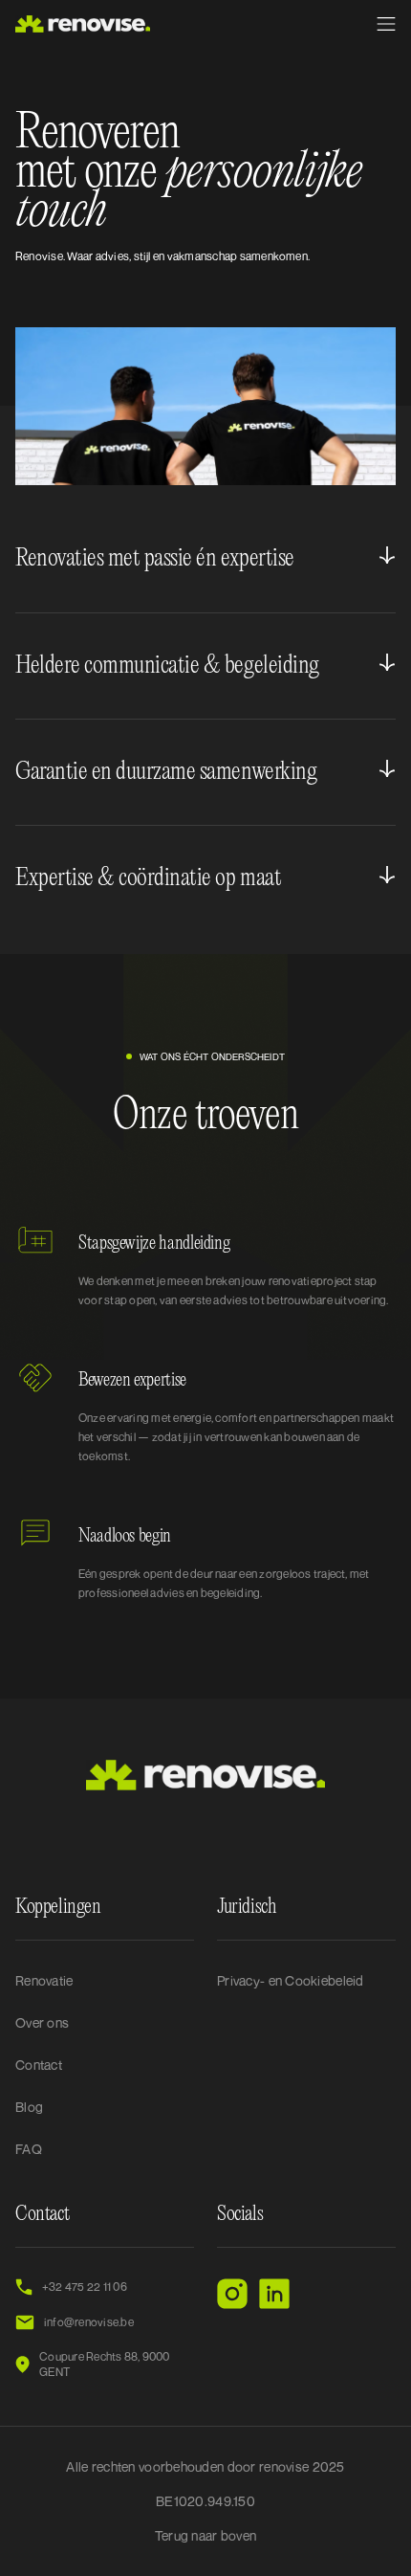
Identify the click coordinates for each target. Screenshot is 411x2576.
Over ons (42, 2022)
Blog (29, 2107)
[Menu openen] (386, 24)
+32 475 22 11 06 (85, 2287)
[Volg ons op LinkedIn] (274, 2294)
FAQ (29, 2149)
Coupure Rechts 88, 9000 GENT (105, 2364)
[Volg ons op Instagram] (232, 2294)
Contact (39, 2065)
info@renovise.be (89, 2322)
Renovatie (44, 1980)
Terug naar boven (205, 2535)
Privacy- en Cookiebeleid (291, 1980)
